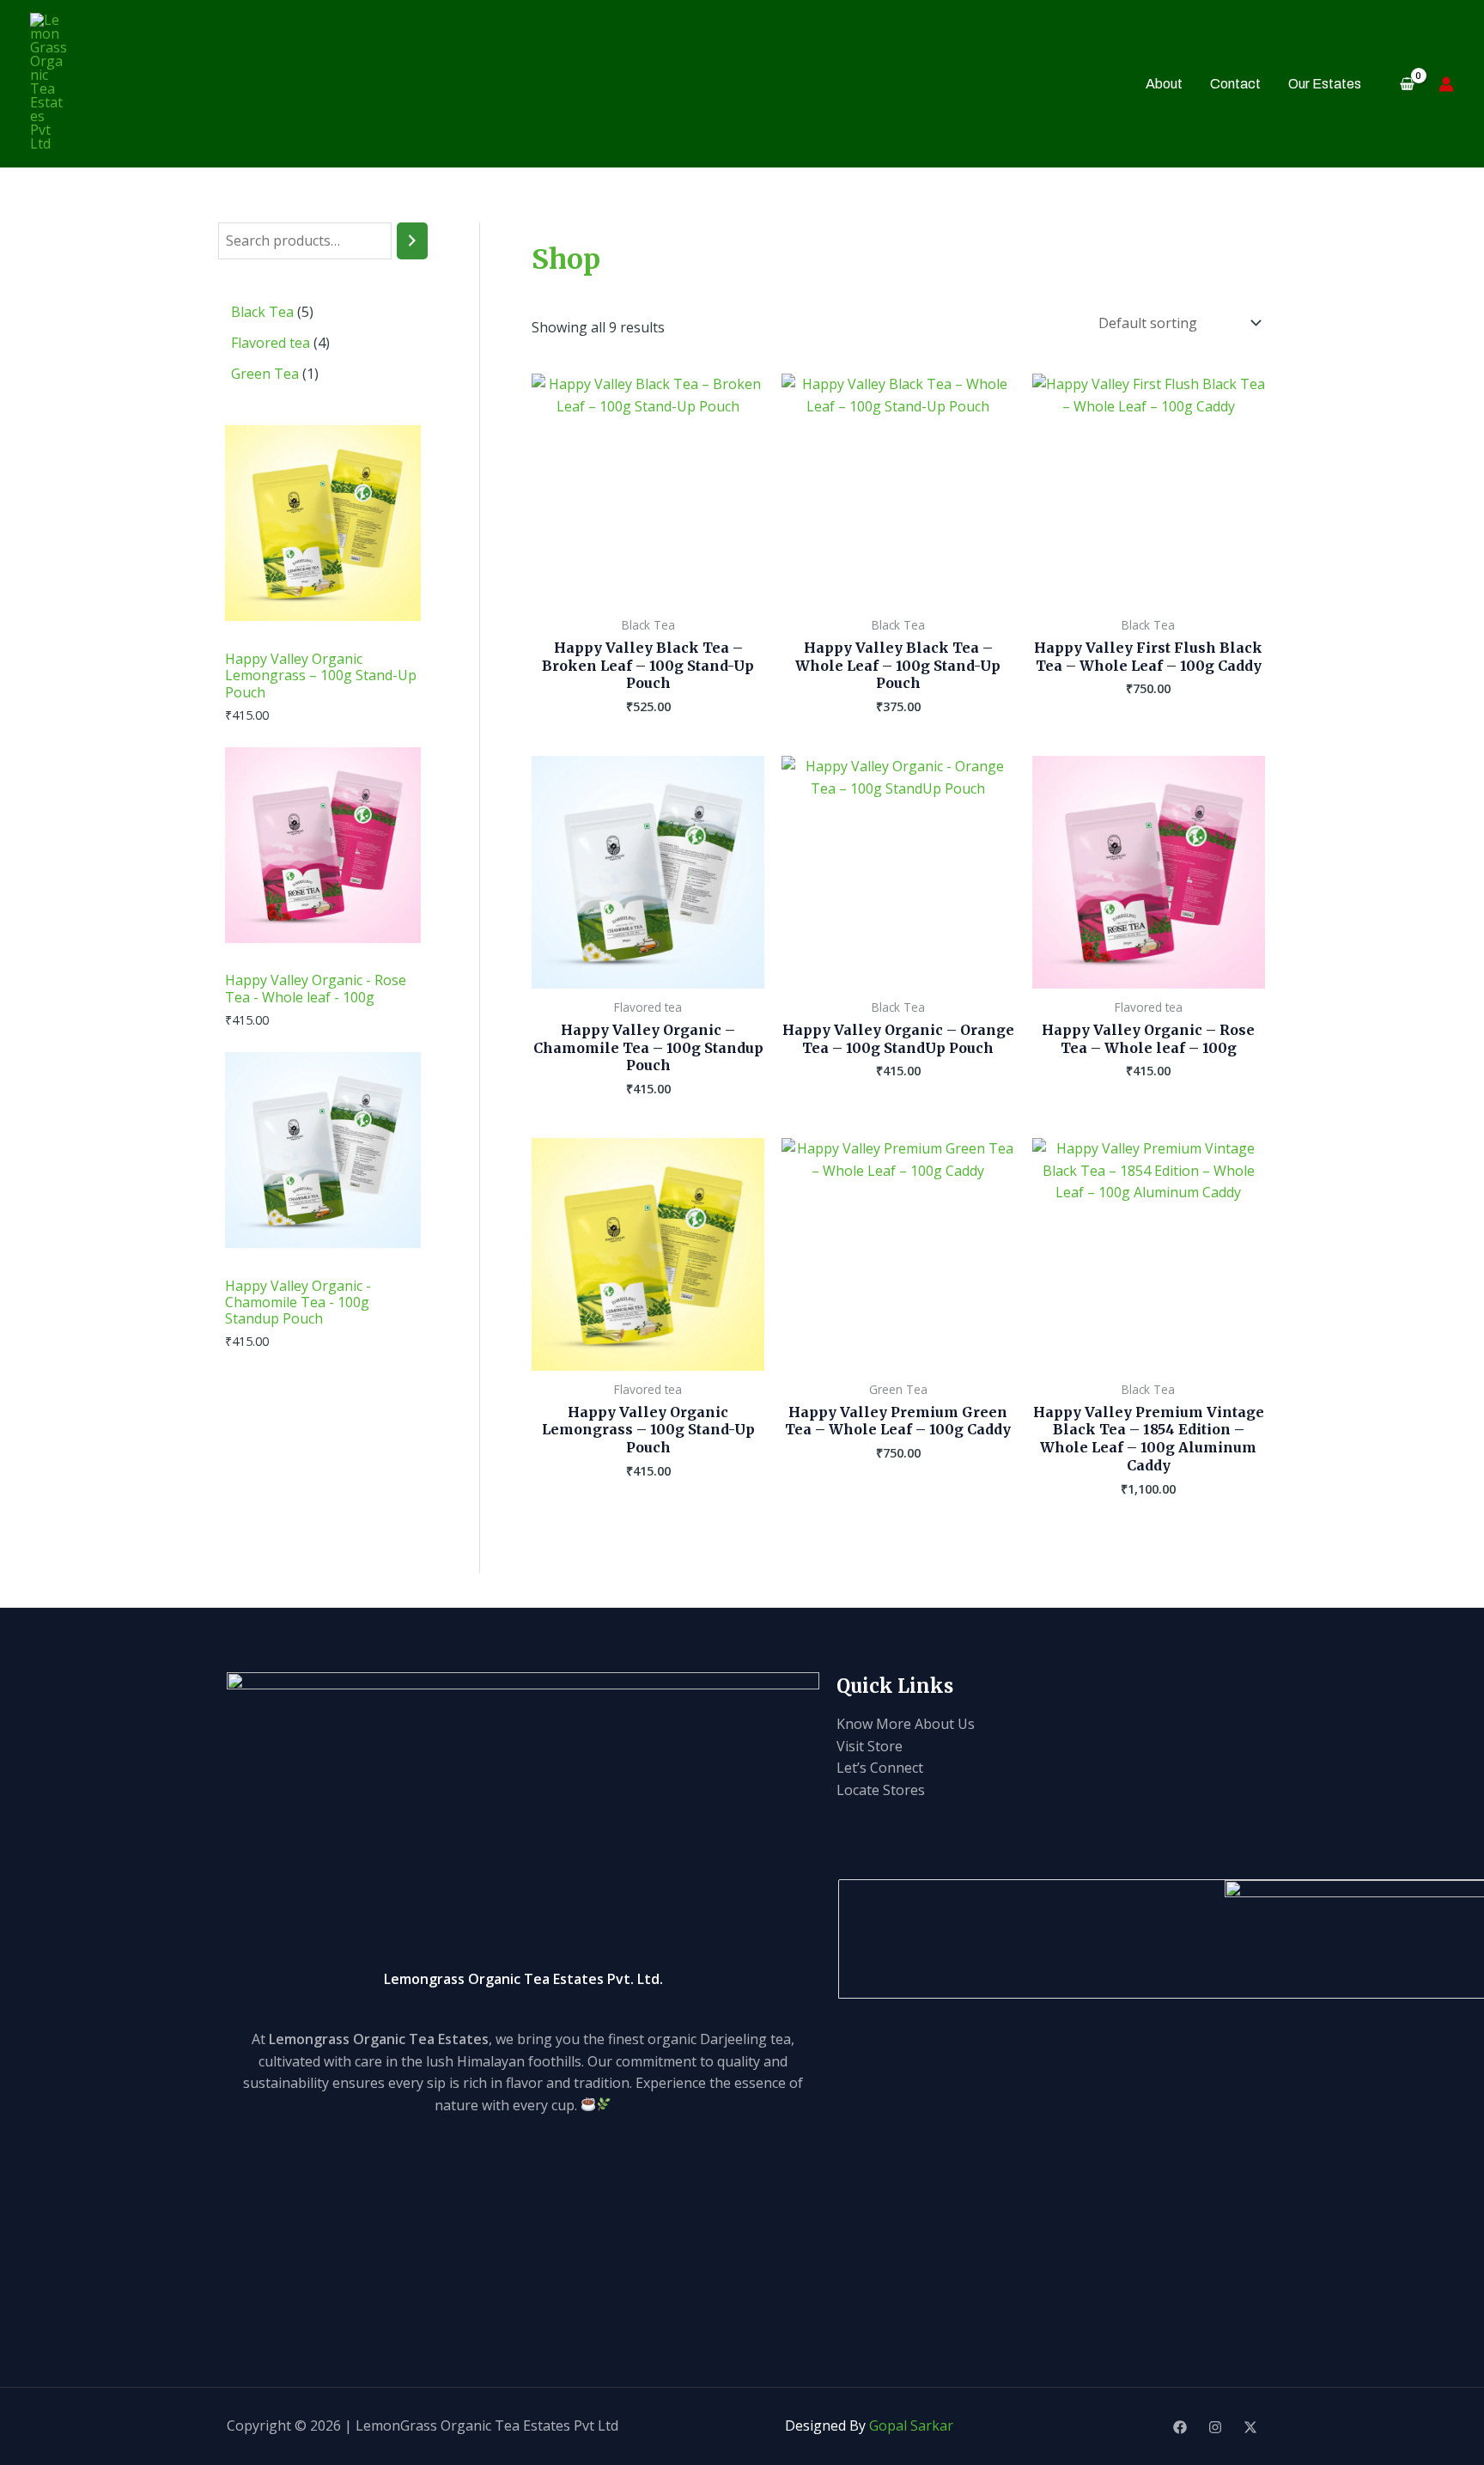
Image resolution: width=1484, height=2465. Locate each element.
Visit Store (870, 1746)
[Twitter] (1250, 2427)
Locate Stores (881, 1790)
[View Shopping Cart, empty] (1407, 84)
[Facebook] (1180, 2427)
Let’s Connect (880, 1768)
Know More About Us (906, 1724)
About (1164, 84)
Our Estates (1325, 84)
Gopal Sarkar (911, 2425)
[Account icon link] (1446, 84)
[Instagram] (1215, 2427)
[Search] (412, 241)
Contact (1235, 84)
